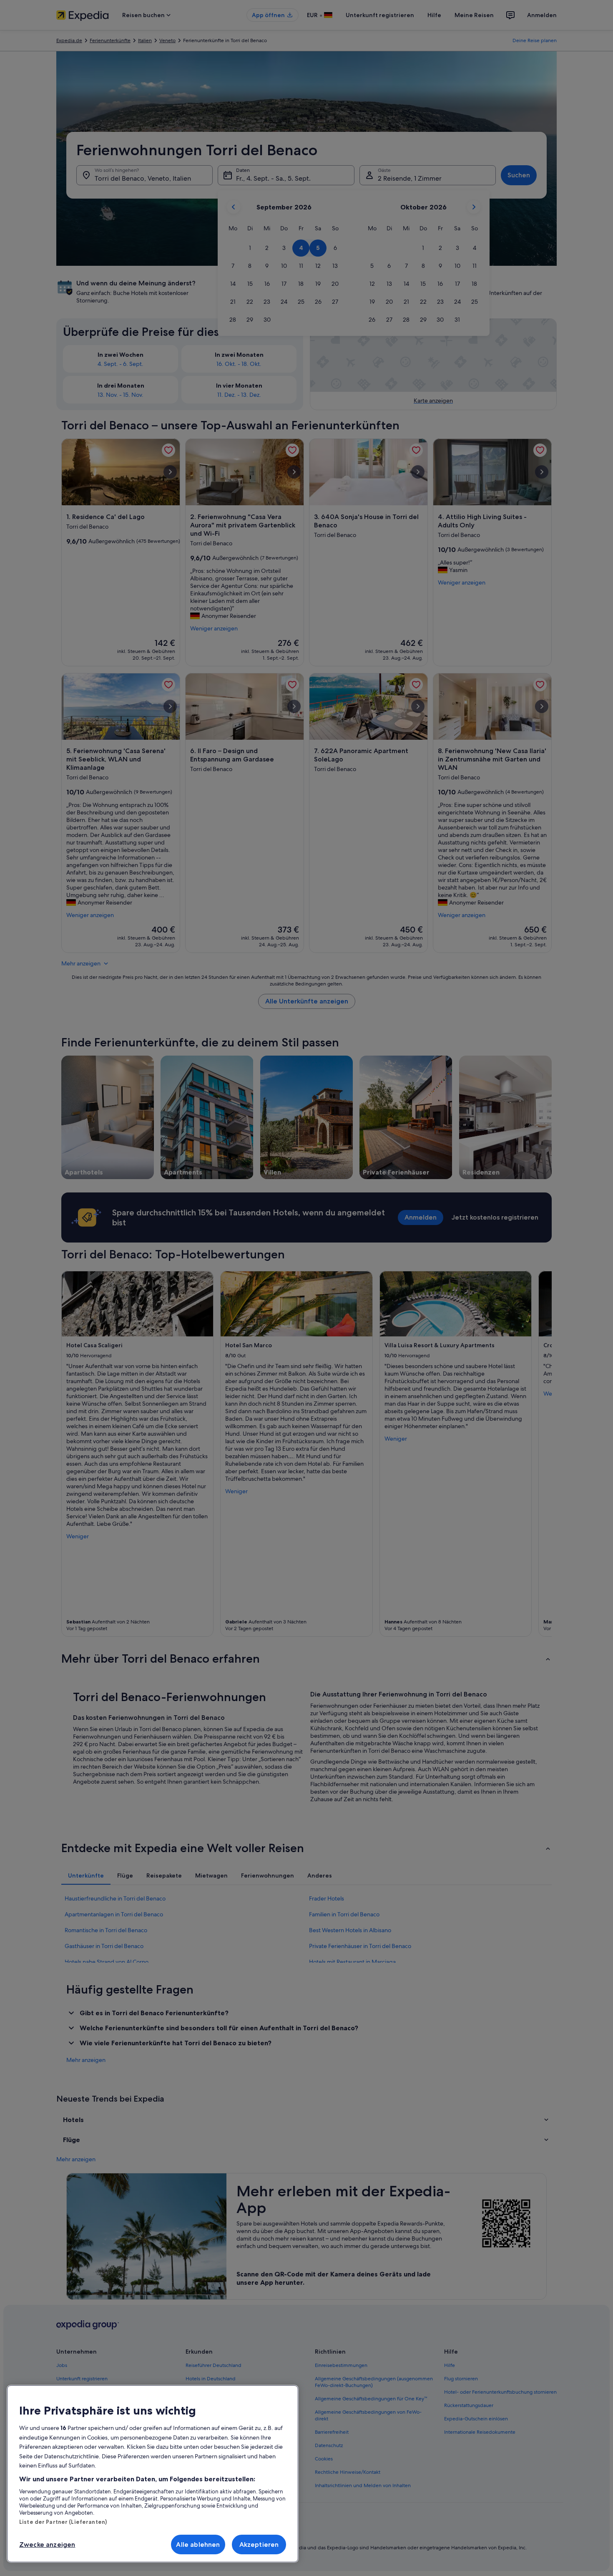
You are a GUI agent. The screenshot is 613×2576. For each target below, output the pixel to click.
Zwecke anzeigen (47, 2544)
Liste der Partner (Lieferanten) (63, 2522)
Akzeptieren (259, 2544)
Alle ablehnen (198, 2544)
